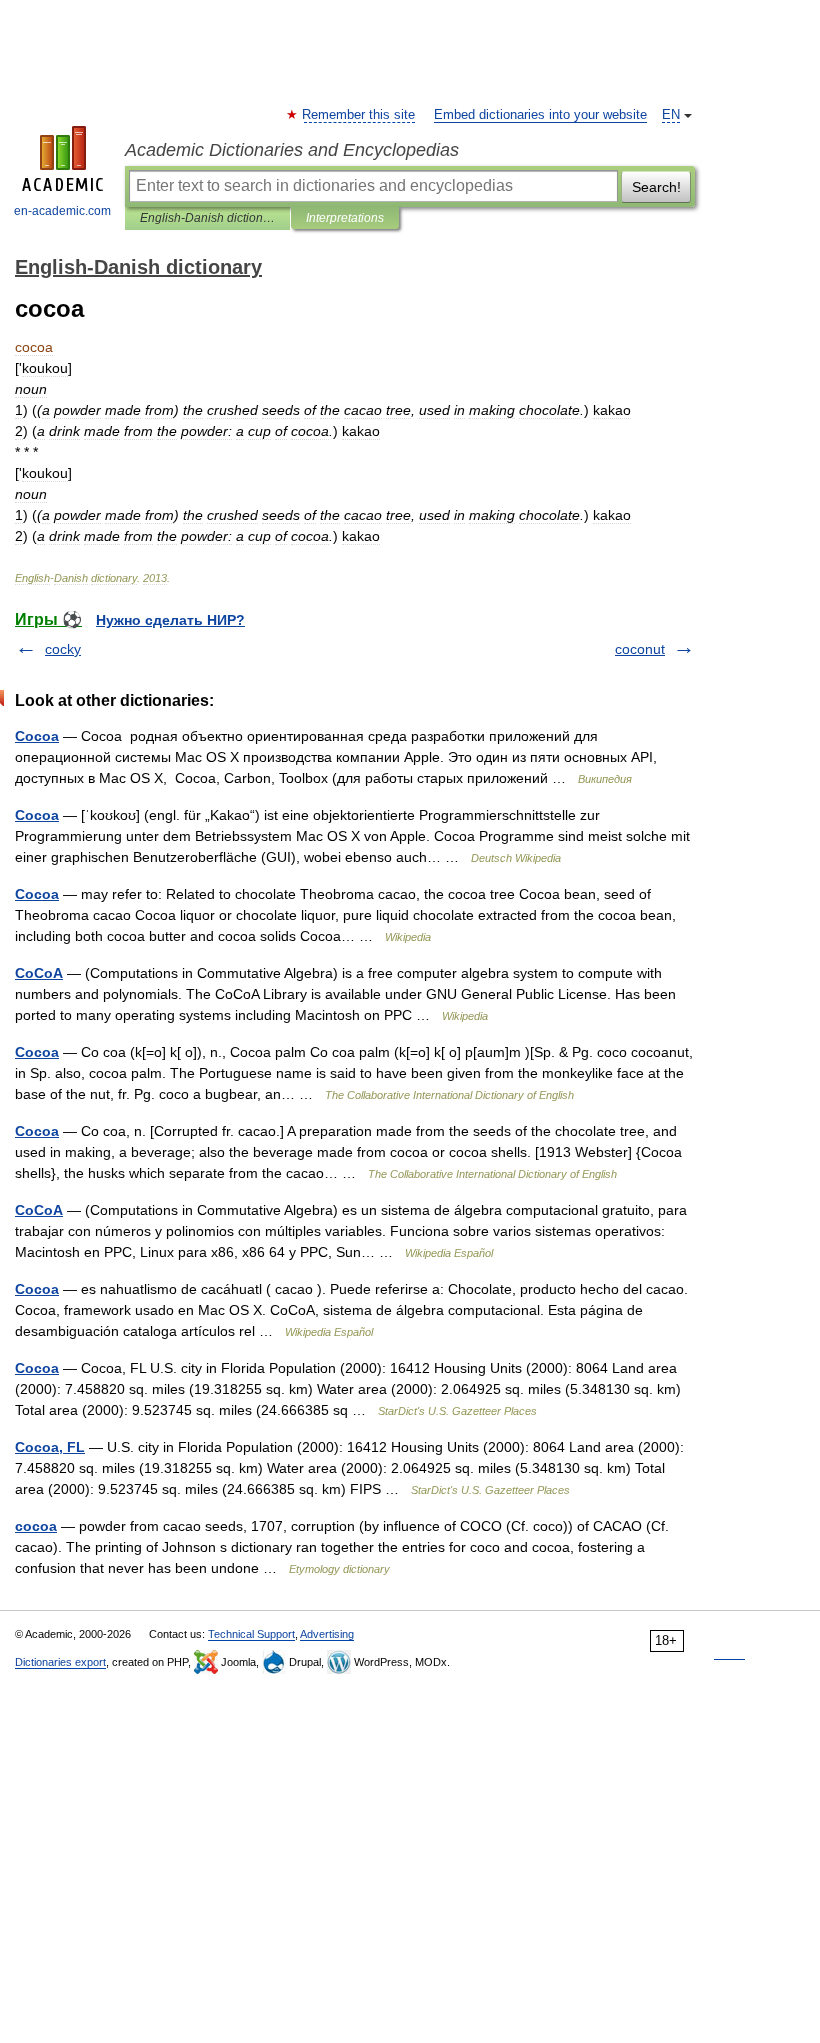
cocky (63, 649)
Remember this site (359, 115)
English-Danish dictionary (207, 218)
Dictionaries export (60, 1662)
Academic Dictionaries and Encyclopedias (292, 150)
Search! (656, 187)
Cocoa (37, 736)
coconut (640, 649)
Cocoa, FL (50, 1447)
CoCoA (39, 973)
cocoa (36, 1526)
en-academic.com (62, 211)
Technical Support (251, 1634)
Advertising (327, 1634)
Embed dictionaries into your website (540, 115)
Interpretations (345, 218)
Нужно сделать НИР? (170, 620)
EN (671, 115)
